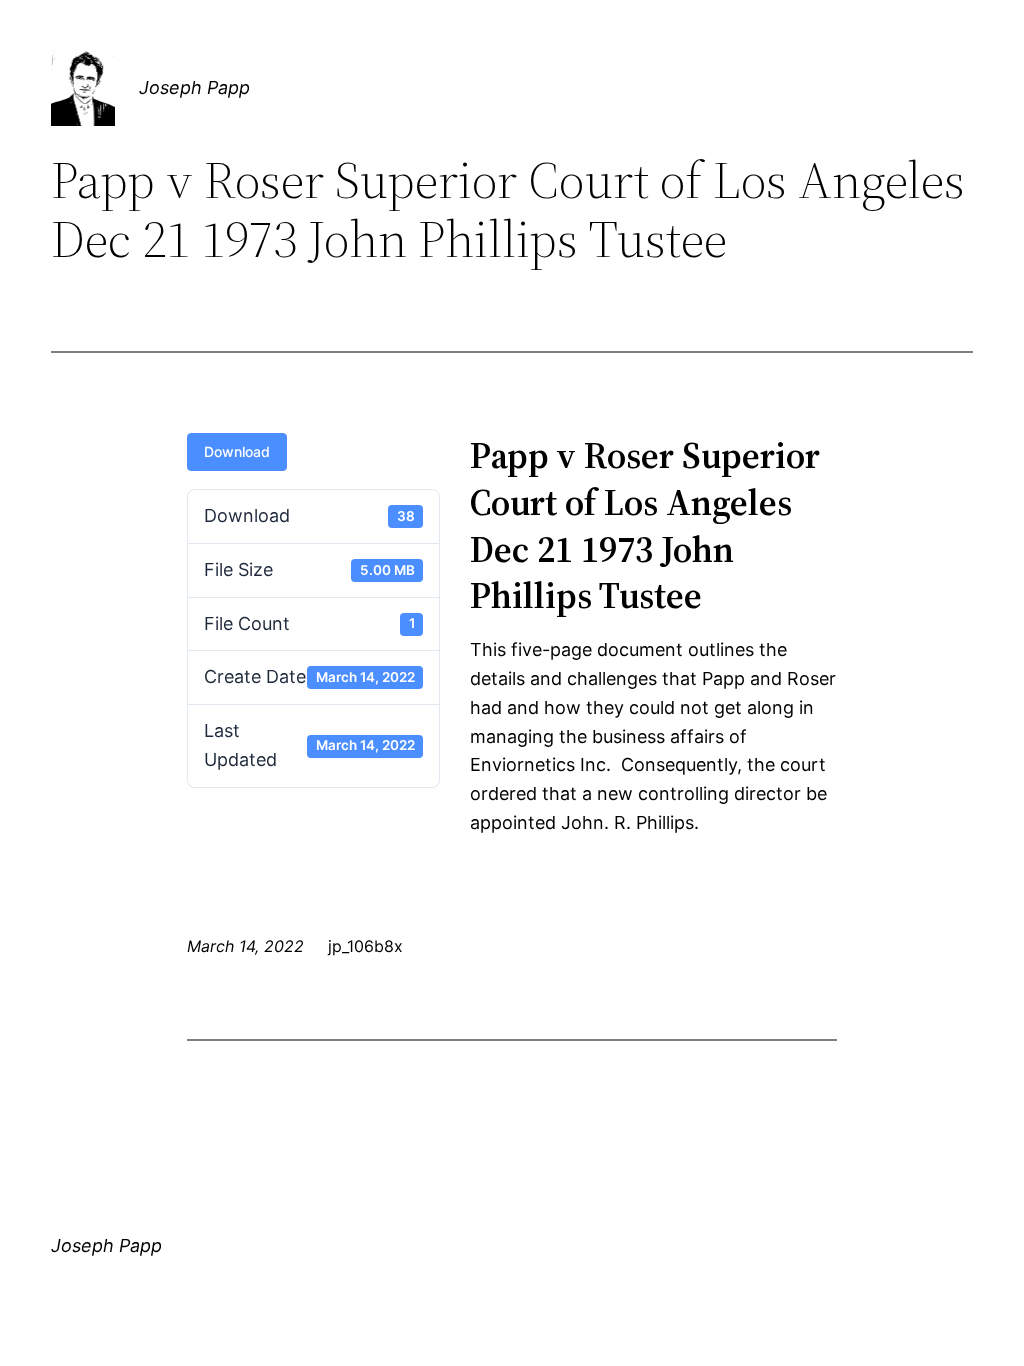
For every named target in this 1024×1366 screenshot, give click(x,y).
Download (237, 451)
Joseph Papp (194, 87)
